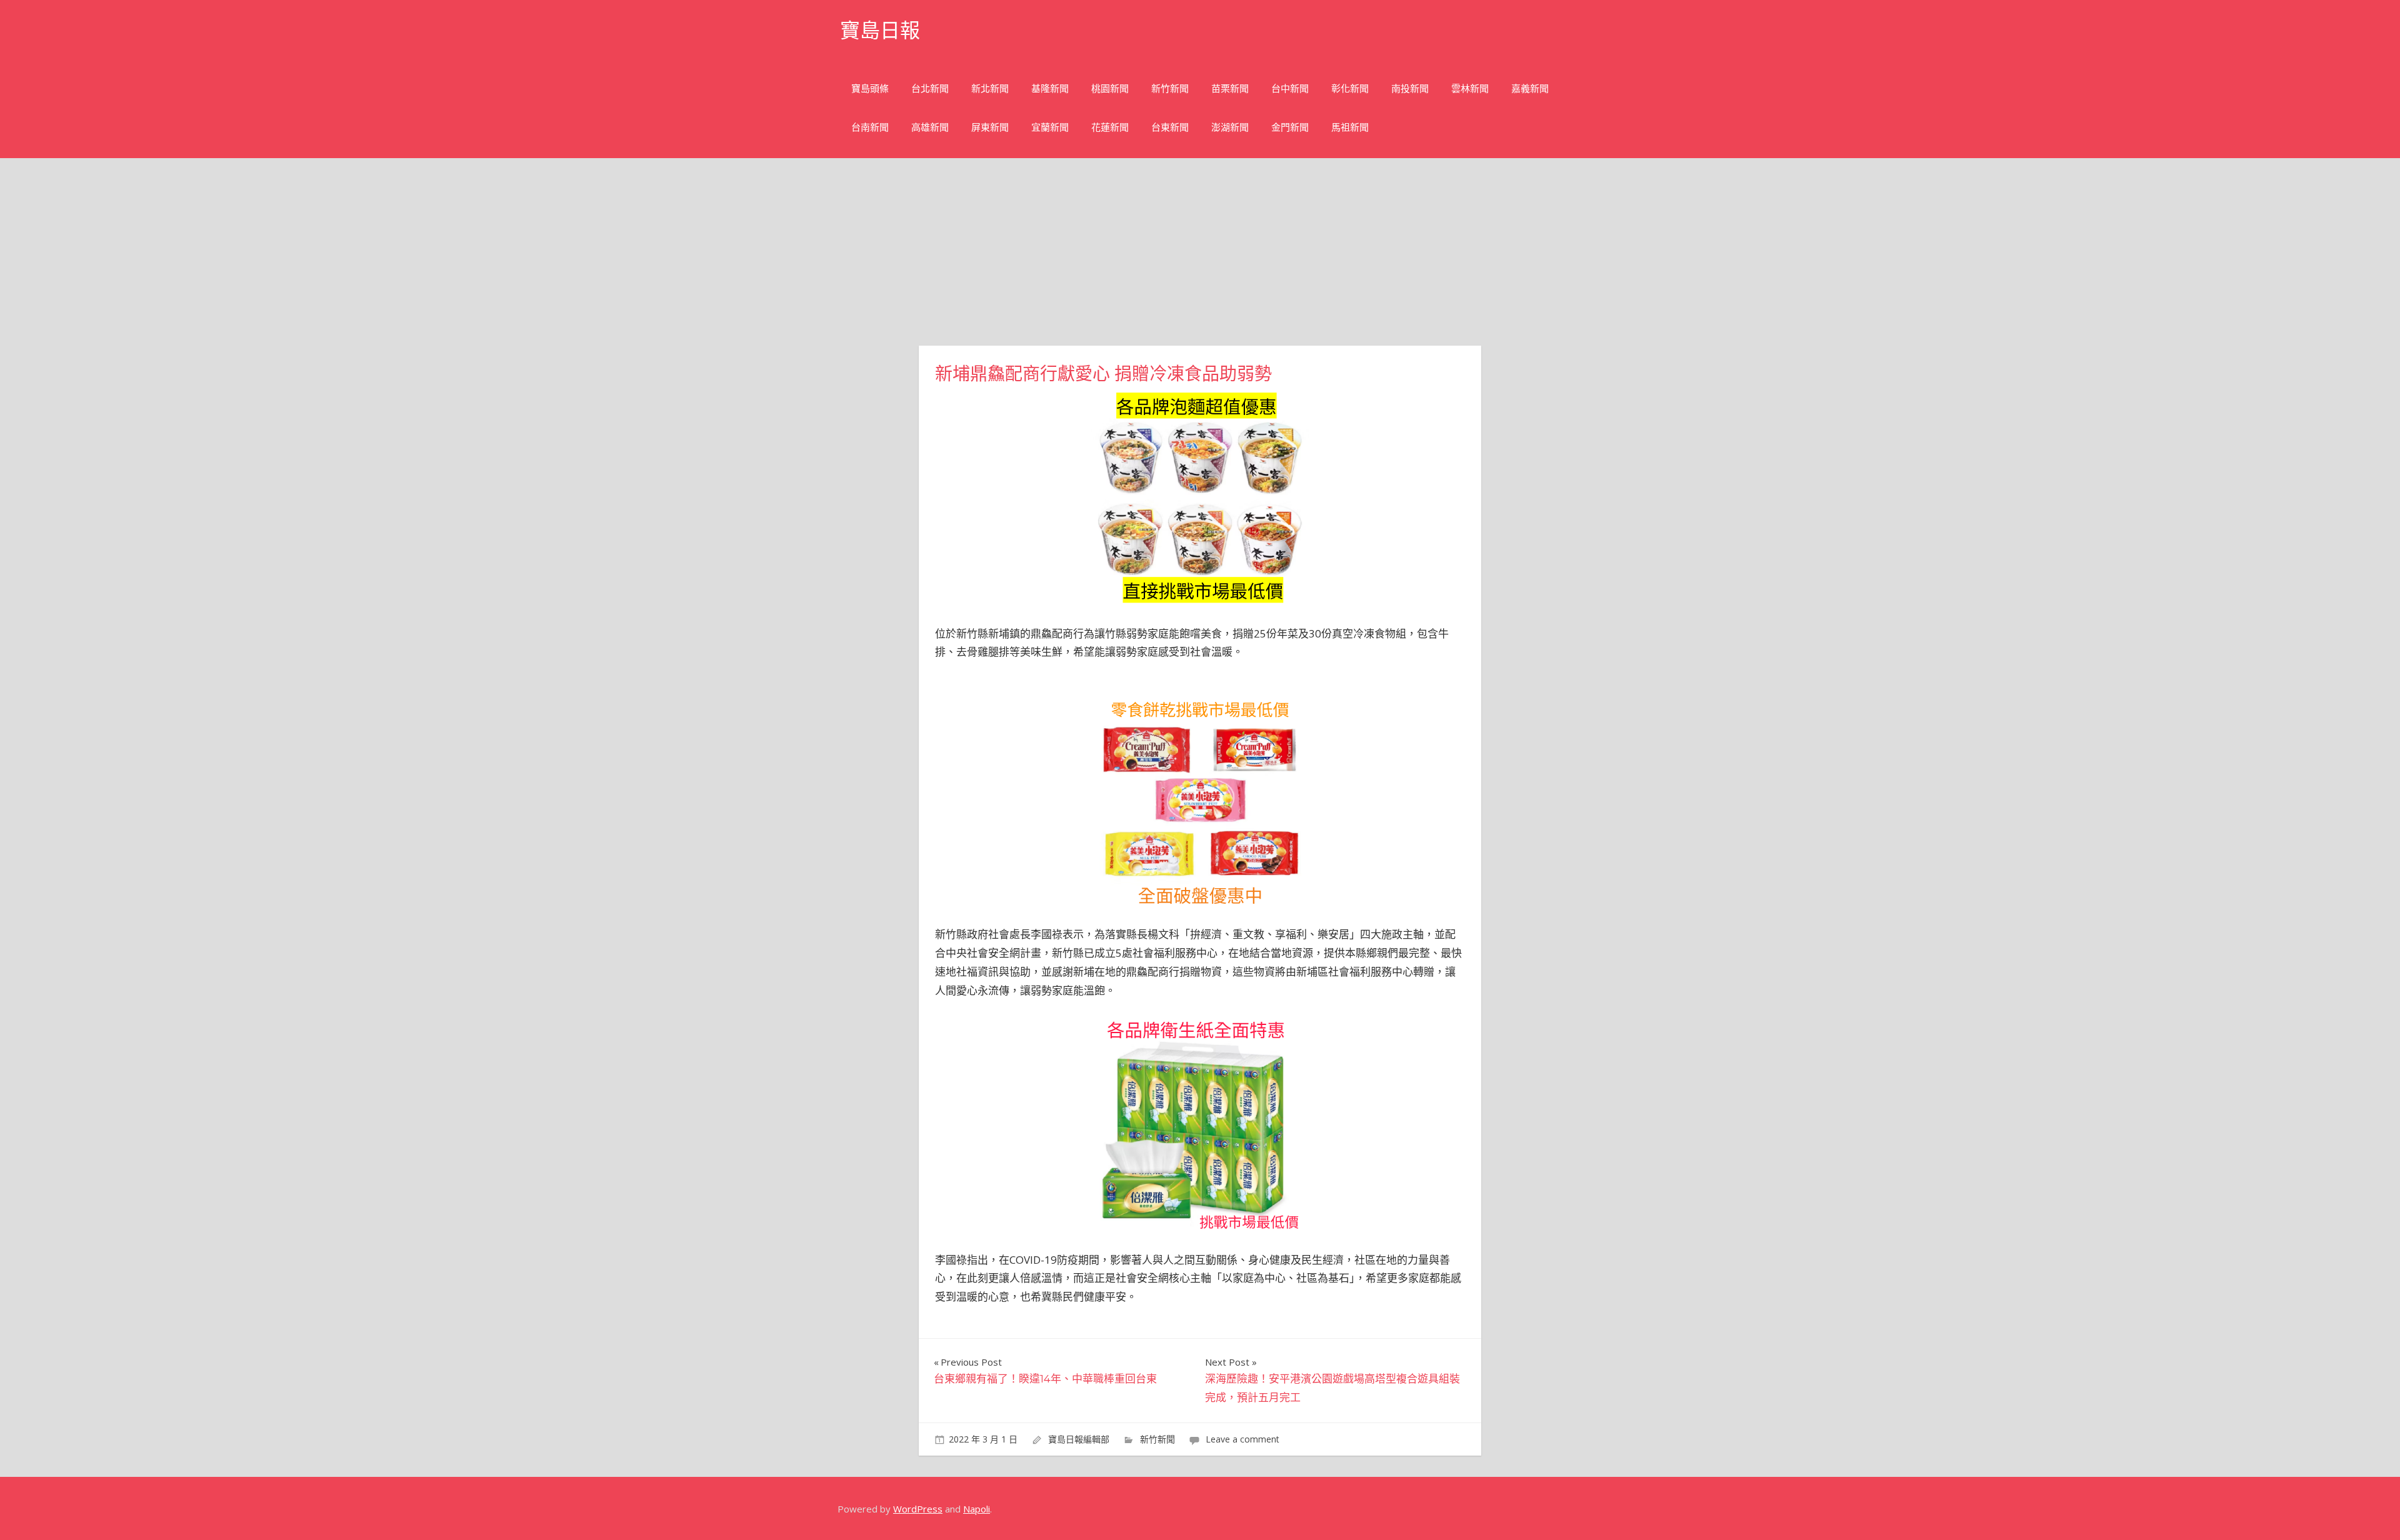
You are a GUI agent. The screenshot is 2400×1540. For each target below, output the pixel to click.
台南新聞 (870, 127)
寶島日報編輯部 (1079, 1439)
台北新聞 (930, 88)
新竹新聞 (1170, 88)
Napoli (977, 1509)
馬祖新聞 (1350, 127)
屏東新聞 (990, 127)
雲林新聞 (1470, 88)
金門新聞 (1290, 127)
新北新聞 (990, 88)
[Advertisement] (1200, 252)
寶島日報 (880, 30)
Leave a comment (1242, 1439)
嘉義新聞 (1530, 88)
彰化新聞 (1350, 88)
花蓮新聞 (1110, 127)
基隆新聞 (1050, 88)
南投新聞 (1410, 88)
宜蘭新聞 (1050, 127)
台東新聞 (1170, 127)
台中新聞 (1290, 88)
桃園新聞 (1110, 88)
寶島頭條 (870, 88)
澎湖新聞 (1230, 127)
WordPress (918, 1509)
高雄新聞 (930, 127)
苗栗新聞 (1230, 88)
